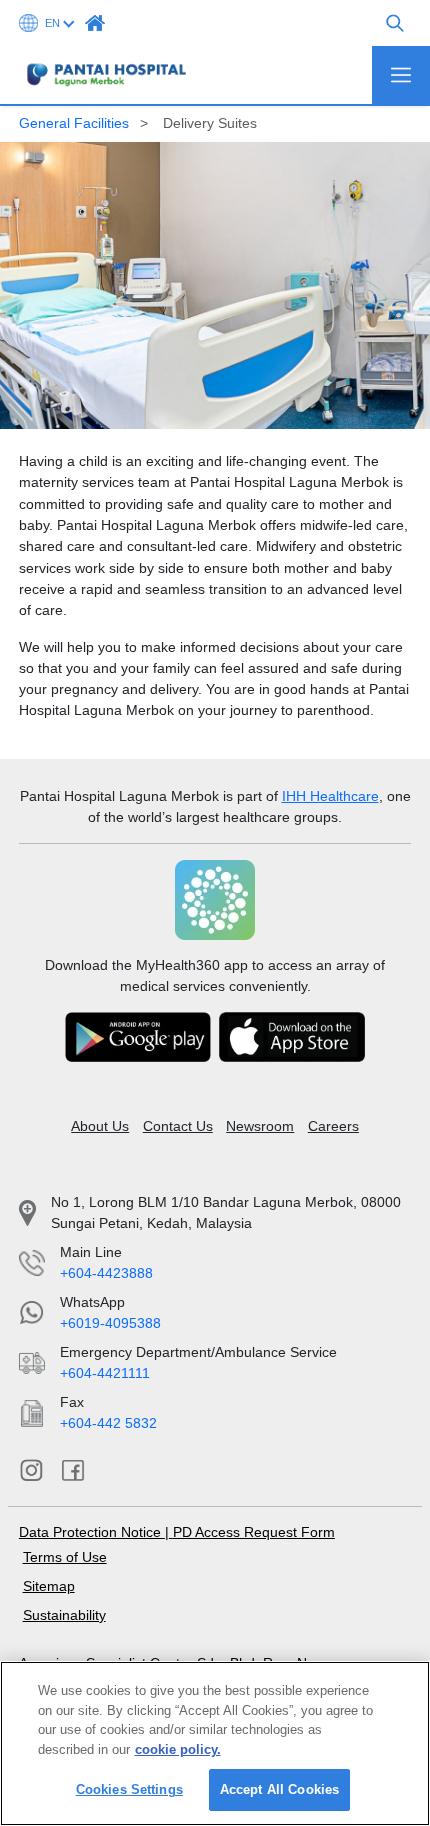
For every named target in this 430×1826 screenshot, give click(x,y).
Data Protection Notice (92, 1532)
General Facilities (74, 123)
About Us (100, 1126)
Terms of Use (65, 1557)
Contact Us (178, 1126)
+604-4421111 (105, 1373)
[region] (215, 1743)
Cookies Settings (129, 1789)
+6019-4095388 (110, 1323)
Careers (333, 1126)
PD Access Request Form (254, 1532)
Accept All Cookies (279, 1789)
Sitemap (49, 1586)
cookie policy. (178, 1749)
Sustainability (64, 1615)
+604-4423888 (106, 1273)
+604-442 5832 (108, 1423)
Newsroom (260, 1126)
